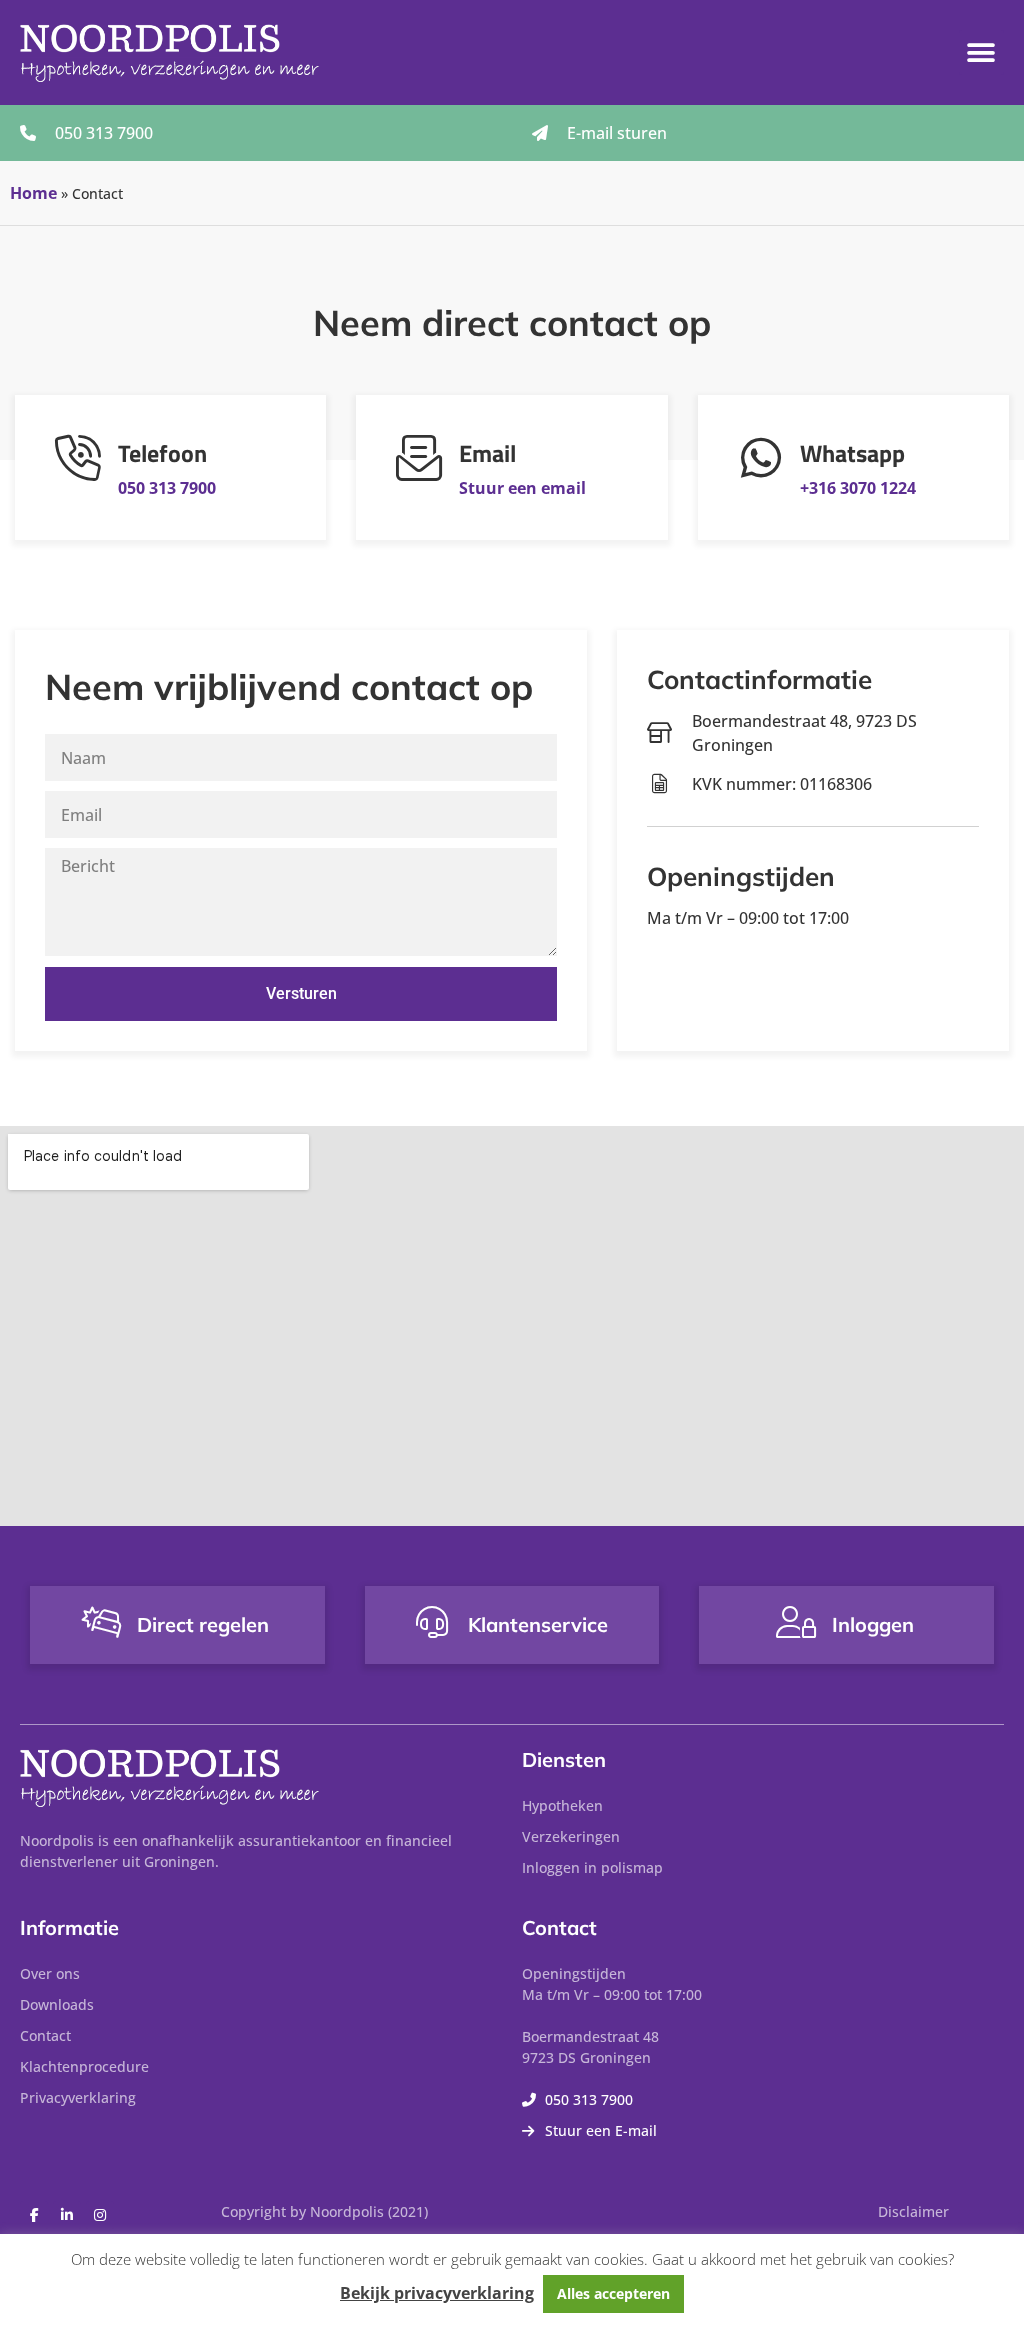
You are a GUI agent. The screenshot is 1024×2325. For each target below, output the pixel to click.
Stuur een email (522, 488)
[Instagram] (100, 2215)
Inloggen (873, 1624)
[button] (981, 52)
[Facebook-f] (34, 2215)
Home (33, 193)
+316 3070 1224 (858, 488)
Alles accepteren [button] (613, 2293)
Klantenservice (538, 1624)
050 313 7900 (167, 488)
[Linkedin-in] (67, 2215)
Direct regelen (203, 1624)
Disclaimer (913, 2211)
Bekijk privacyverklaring (437, 2293)
